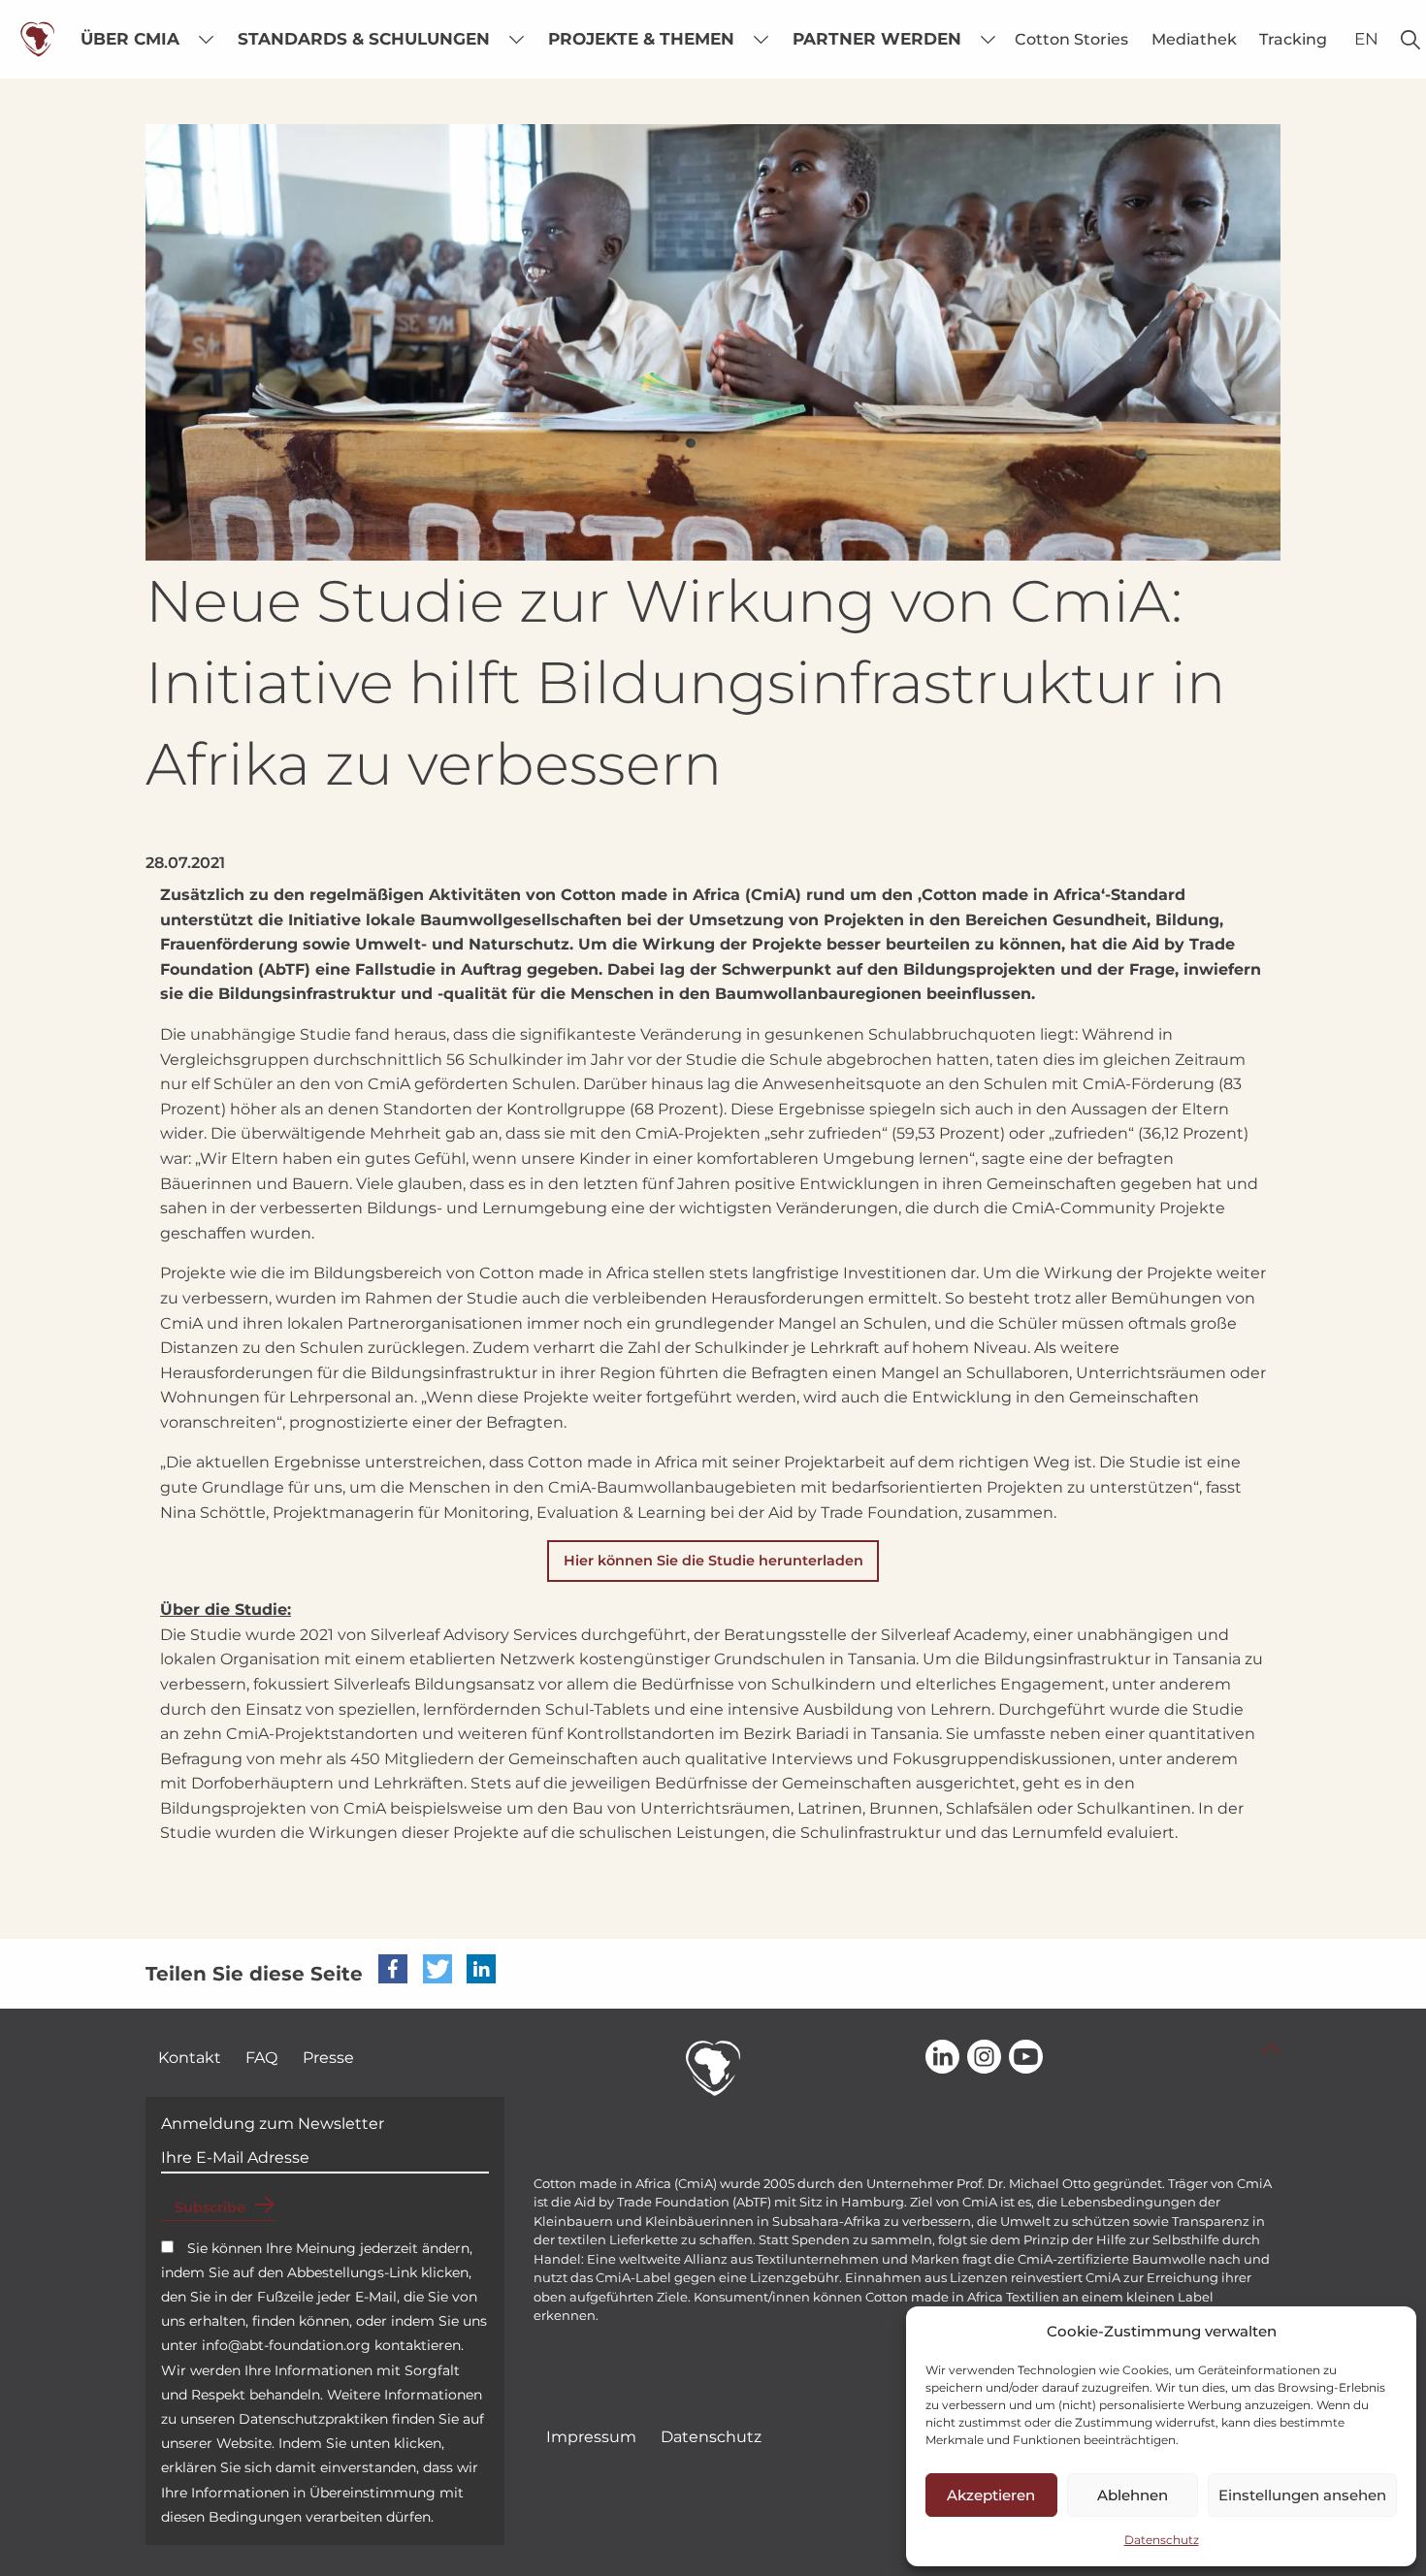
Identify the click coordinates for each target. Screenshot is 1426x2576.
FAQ (261, 2058)
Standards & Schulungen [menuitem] (364, 39)
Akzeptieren (991, 2495)
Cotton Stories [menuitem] (1071, 39)
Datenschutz (1162, 2540)
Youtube (1026, 2058)
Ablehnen (1133, 2495)
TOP (1271, 2049)
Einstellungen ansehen (1302, 2495)
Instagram (984, 2058)
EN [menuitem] (1366, 39)
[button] (393, 1969)
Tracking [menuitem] (1293, 39)
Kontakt (190, 2058)
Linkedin (942, 2058)
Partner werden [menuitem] (877, 39)
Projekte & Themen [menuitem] (641, 39)
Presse (328, 2058)
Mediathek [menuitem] (1194, 39)
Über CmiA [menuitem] (130, 39)
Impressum (591, 2437)
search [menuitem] (1410, 39)
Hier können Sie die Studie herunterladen (713, 1561)
